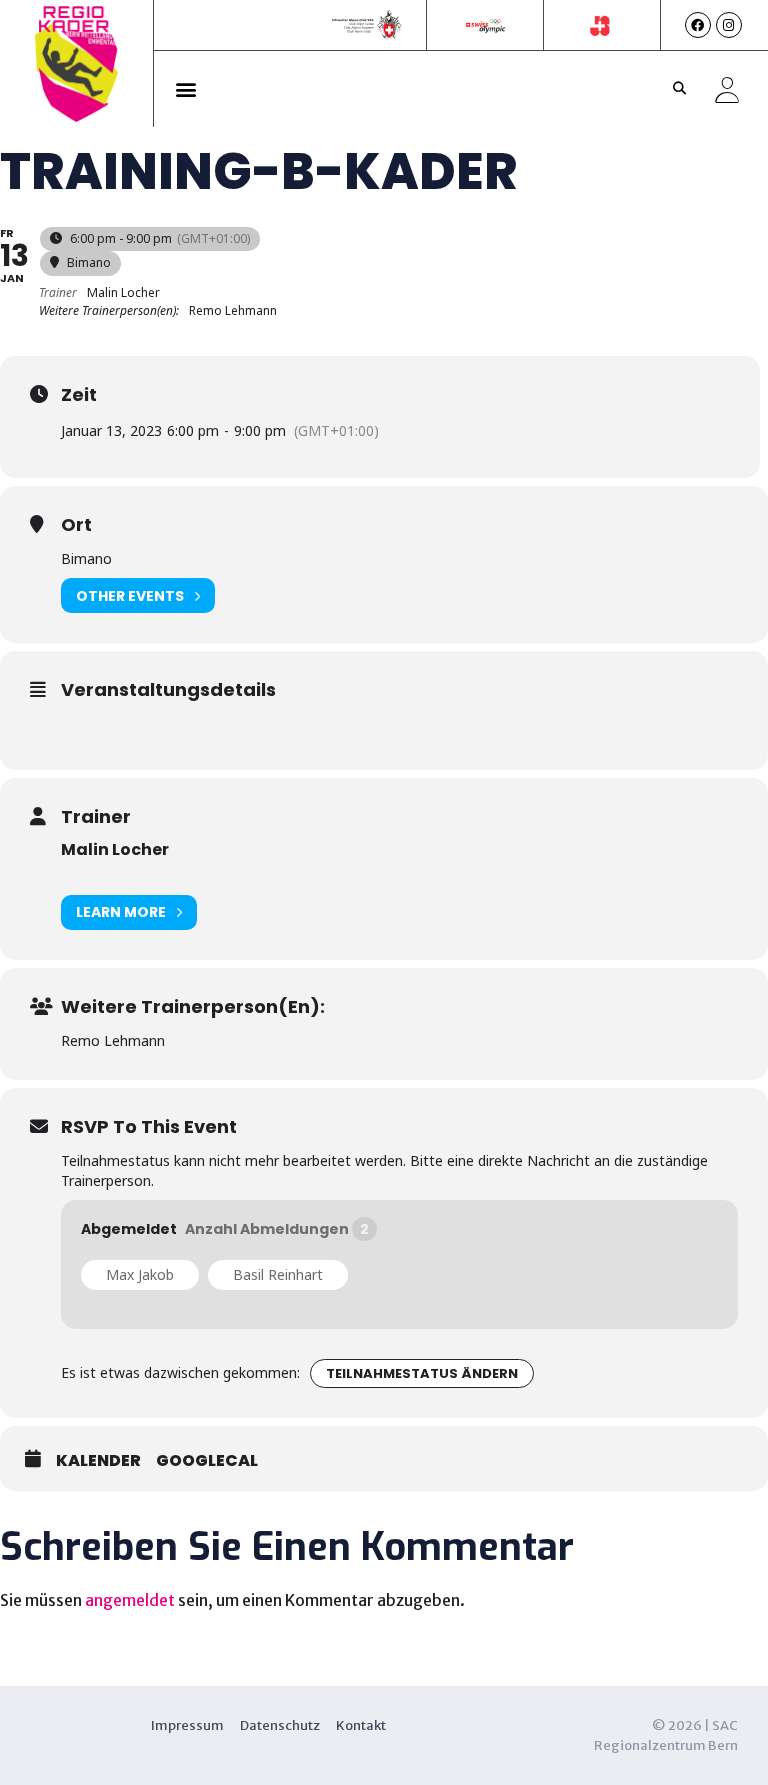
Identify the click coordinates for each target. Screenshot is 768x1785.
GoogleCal (207, 1461)
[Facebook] (698, 25)
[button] (186, 88)
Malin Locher (115, 849)
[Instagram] (729, 25)
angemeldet (130, 1600)
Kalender (98, 1461)
